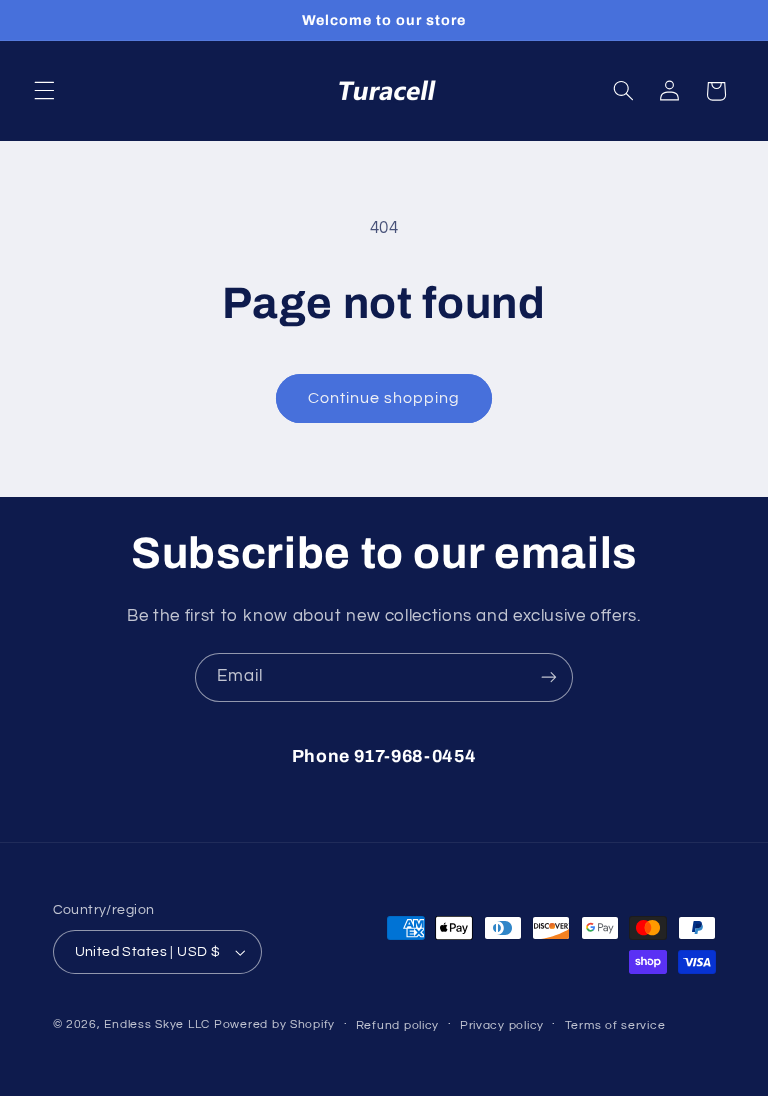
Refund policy (398, 1025)
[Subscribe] (549, 677)
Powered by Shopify (274, 1024)
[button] (44, 91)
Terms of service (615, 1025)
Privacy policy (502, 1025)
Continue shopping (384, 398)
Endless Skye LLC (157, 1024)
